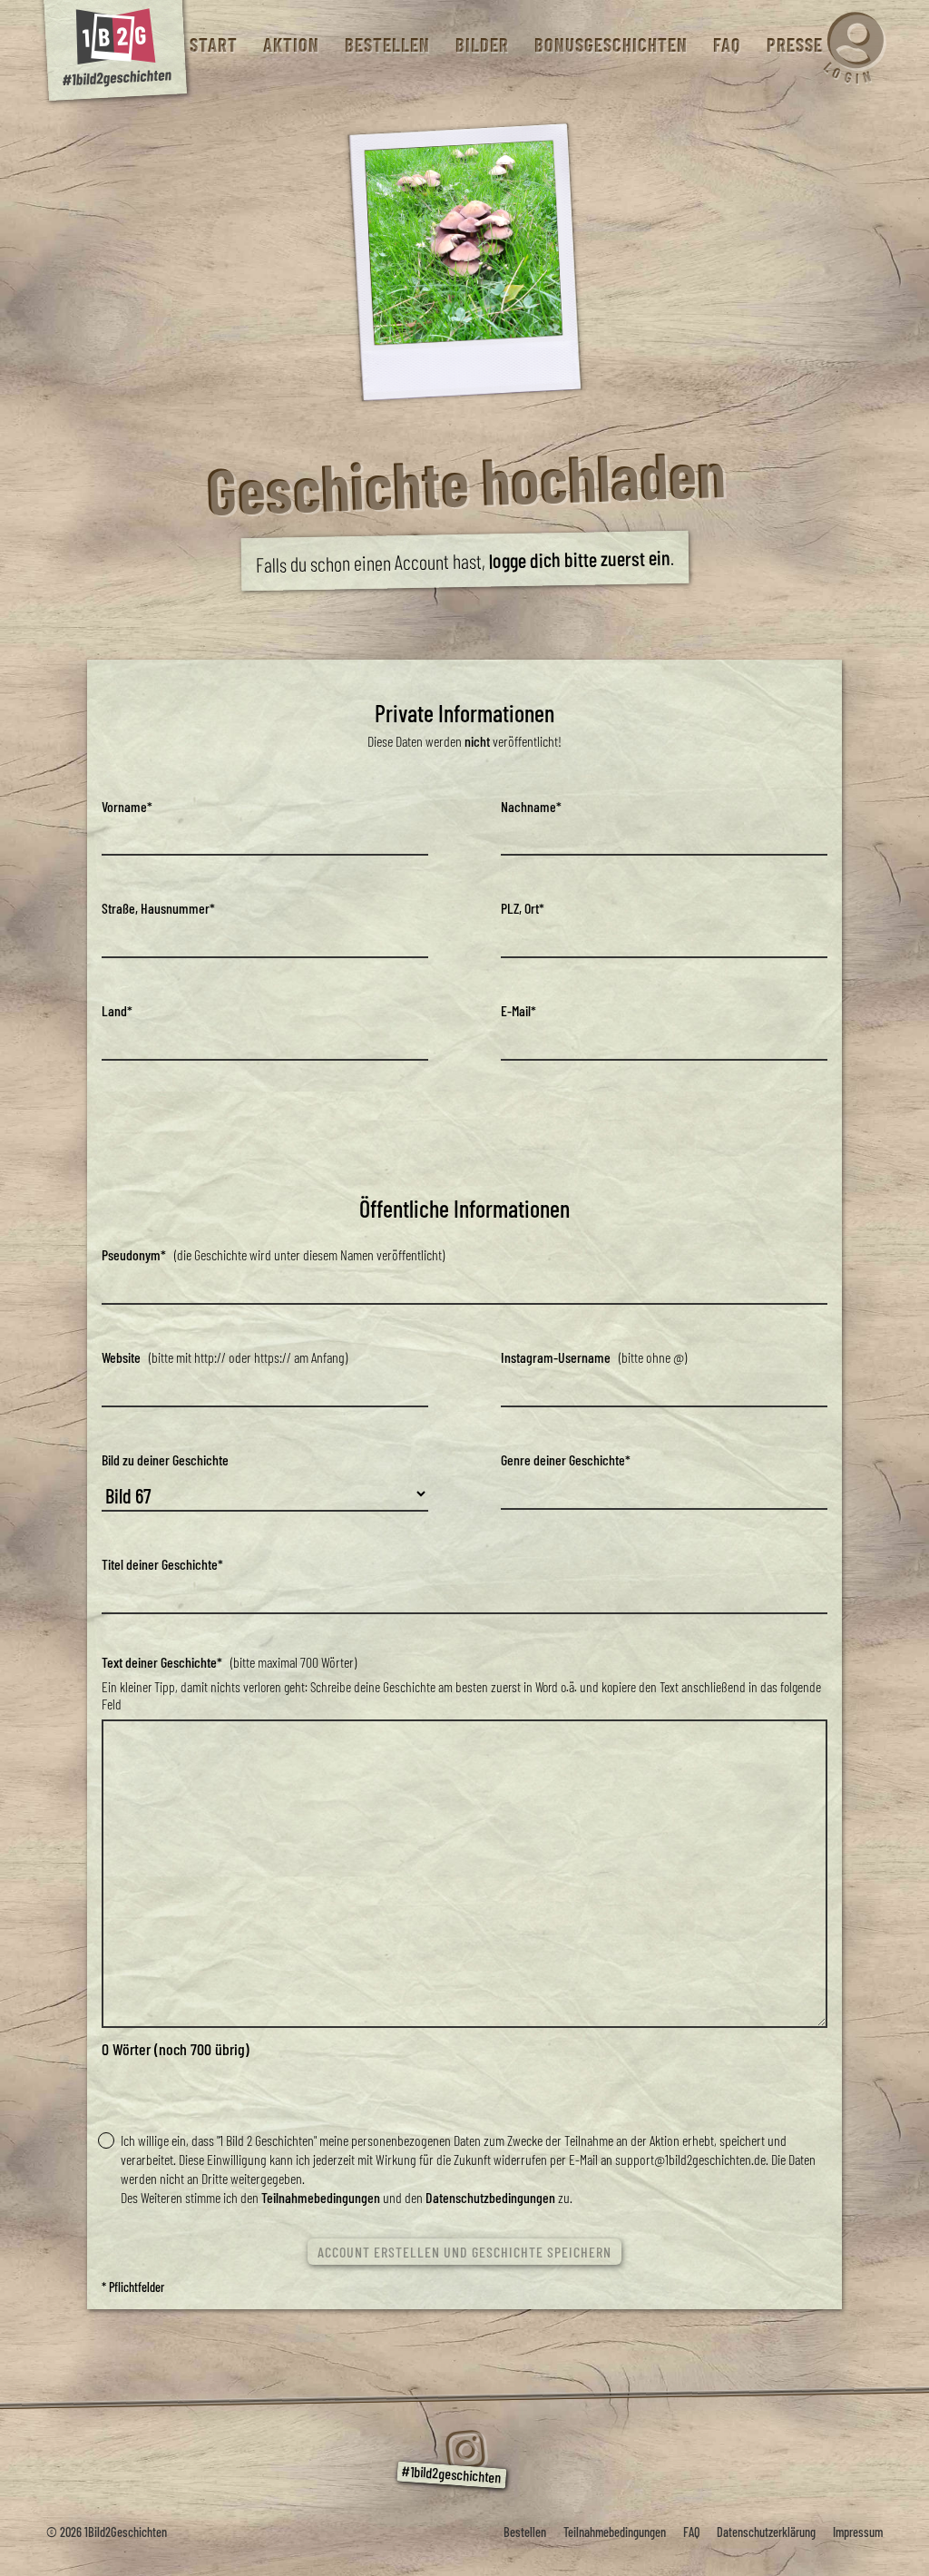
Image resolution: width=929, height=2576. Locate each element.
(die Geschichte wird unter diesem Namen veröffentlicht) (273, 1254)
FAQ (726, 45)
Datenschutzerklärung (766, 2532)
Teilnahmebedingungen (321, 2197)
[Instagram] (464, 2450)
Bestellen (386, 45)
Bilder (481, 45)
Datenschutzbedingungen (490, 2197)
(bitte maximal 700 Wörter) (229, 1662)
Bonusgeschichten (610, 45)
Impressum (858, 2532)
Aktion (290, 45)
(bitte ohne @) (594, 1357)
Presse (794, 45)
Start (213, 45)
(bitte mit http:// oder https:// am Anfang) (225, 1357)
